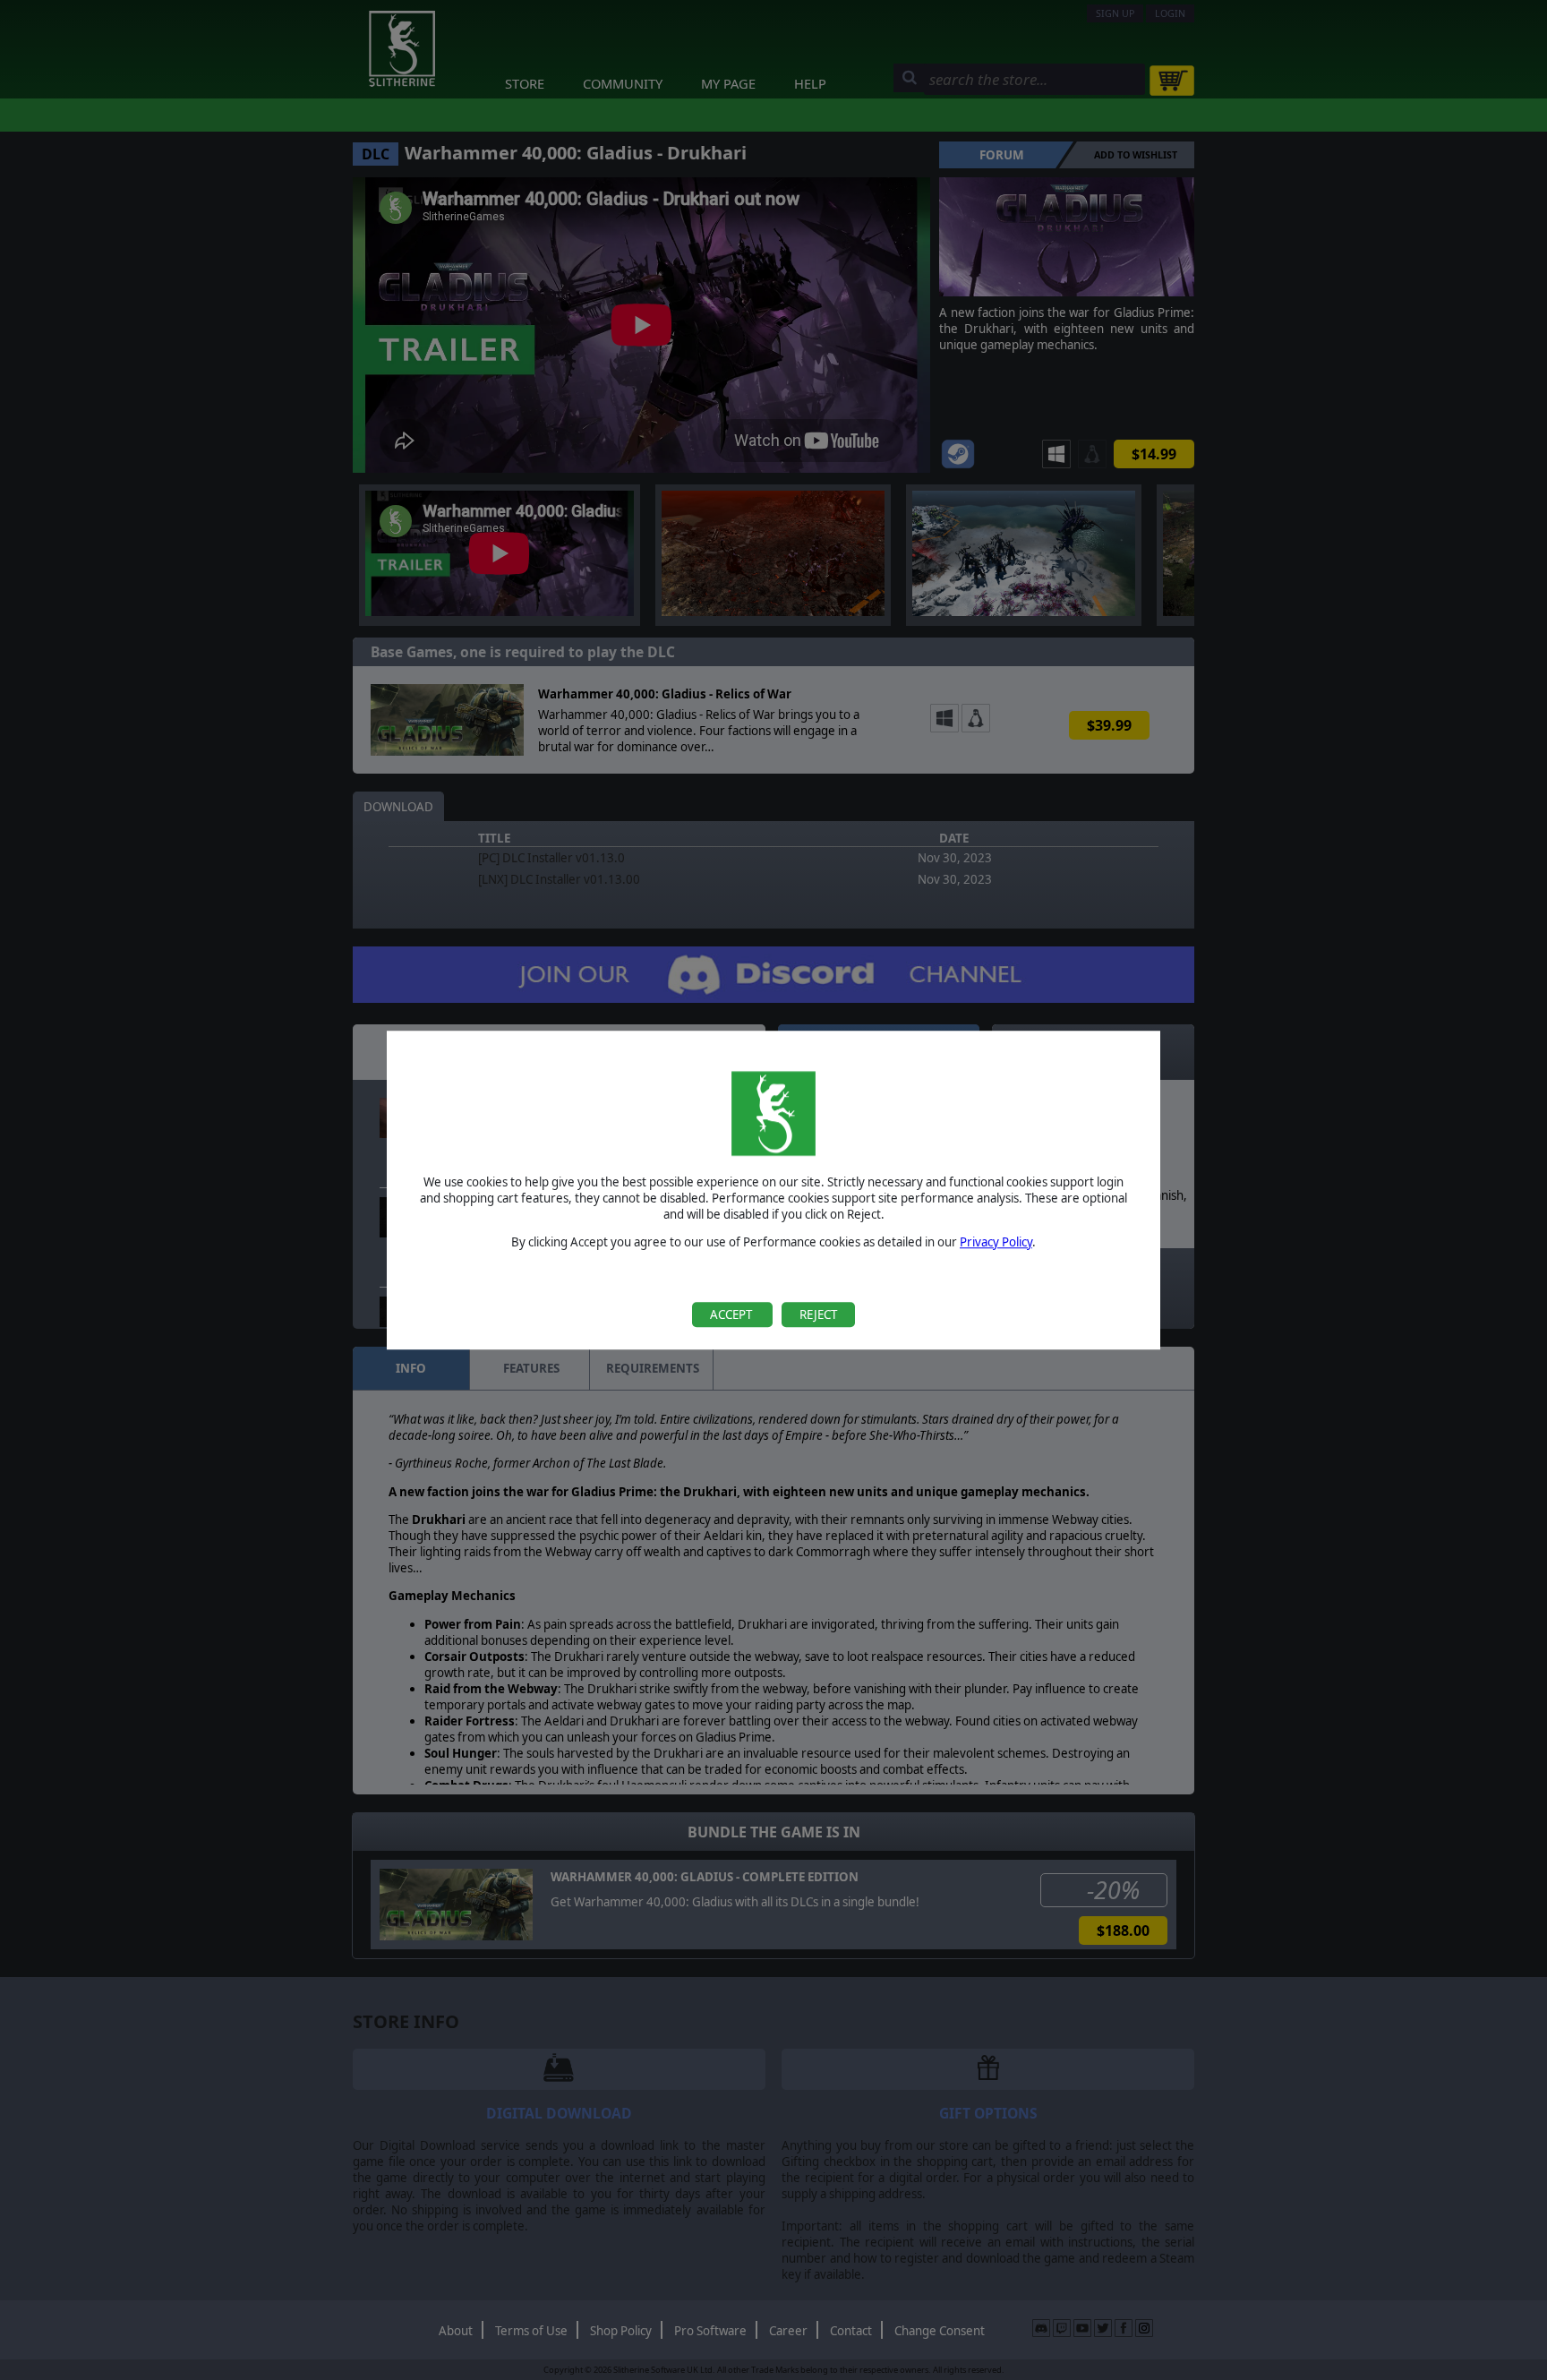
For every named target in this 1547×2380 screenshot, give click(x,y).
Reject (818, 1314)
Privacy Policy (996, 1242)
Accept (732, 1314)
